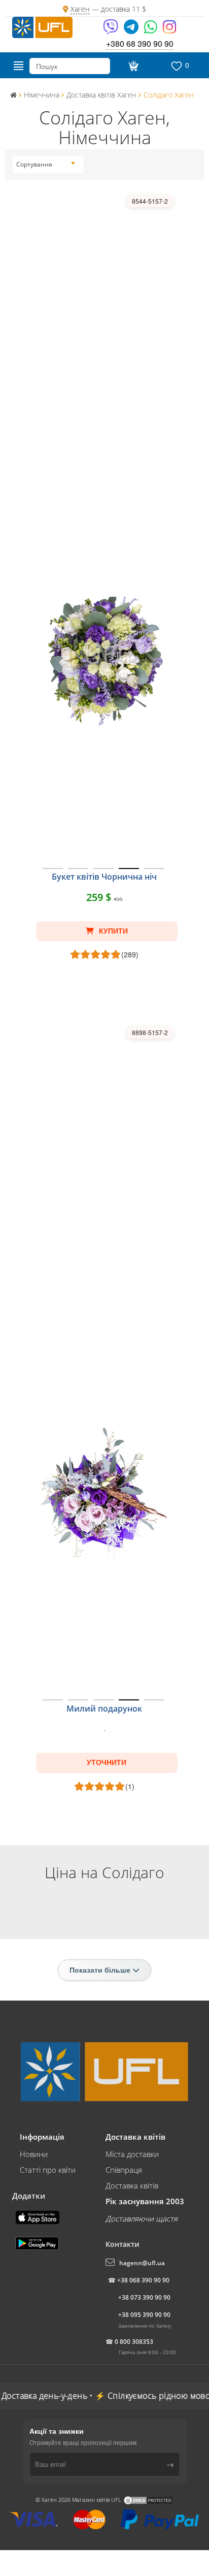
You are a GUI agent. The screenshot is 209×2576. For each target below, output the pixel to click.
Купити (112, 931)
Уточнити (107, 1762)
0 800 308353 (134, 2342)
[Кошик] (133, 66)
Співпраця (124, 2170)
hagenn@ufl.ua (142, 2263)
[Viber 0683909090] (111, 30)
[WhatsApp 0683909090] (151, 30)
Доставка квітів (132, 2185)
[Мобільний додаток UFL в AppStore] (39, 2216)
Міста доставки (132, 2154)
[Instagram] (169, 30)
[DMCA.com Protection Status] (148, 2500)
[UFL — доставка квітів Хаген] (42, 26)
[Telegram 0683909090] (132, 30)
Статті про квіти (48, 2170)
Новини (34, 2154)
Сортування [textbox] (34, 164)
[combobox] (46, 165)
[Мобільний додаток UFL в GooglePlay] (38, 2242)
